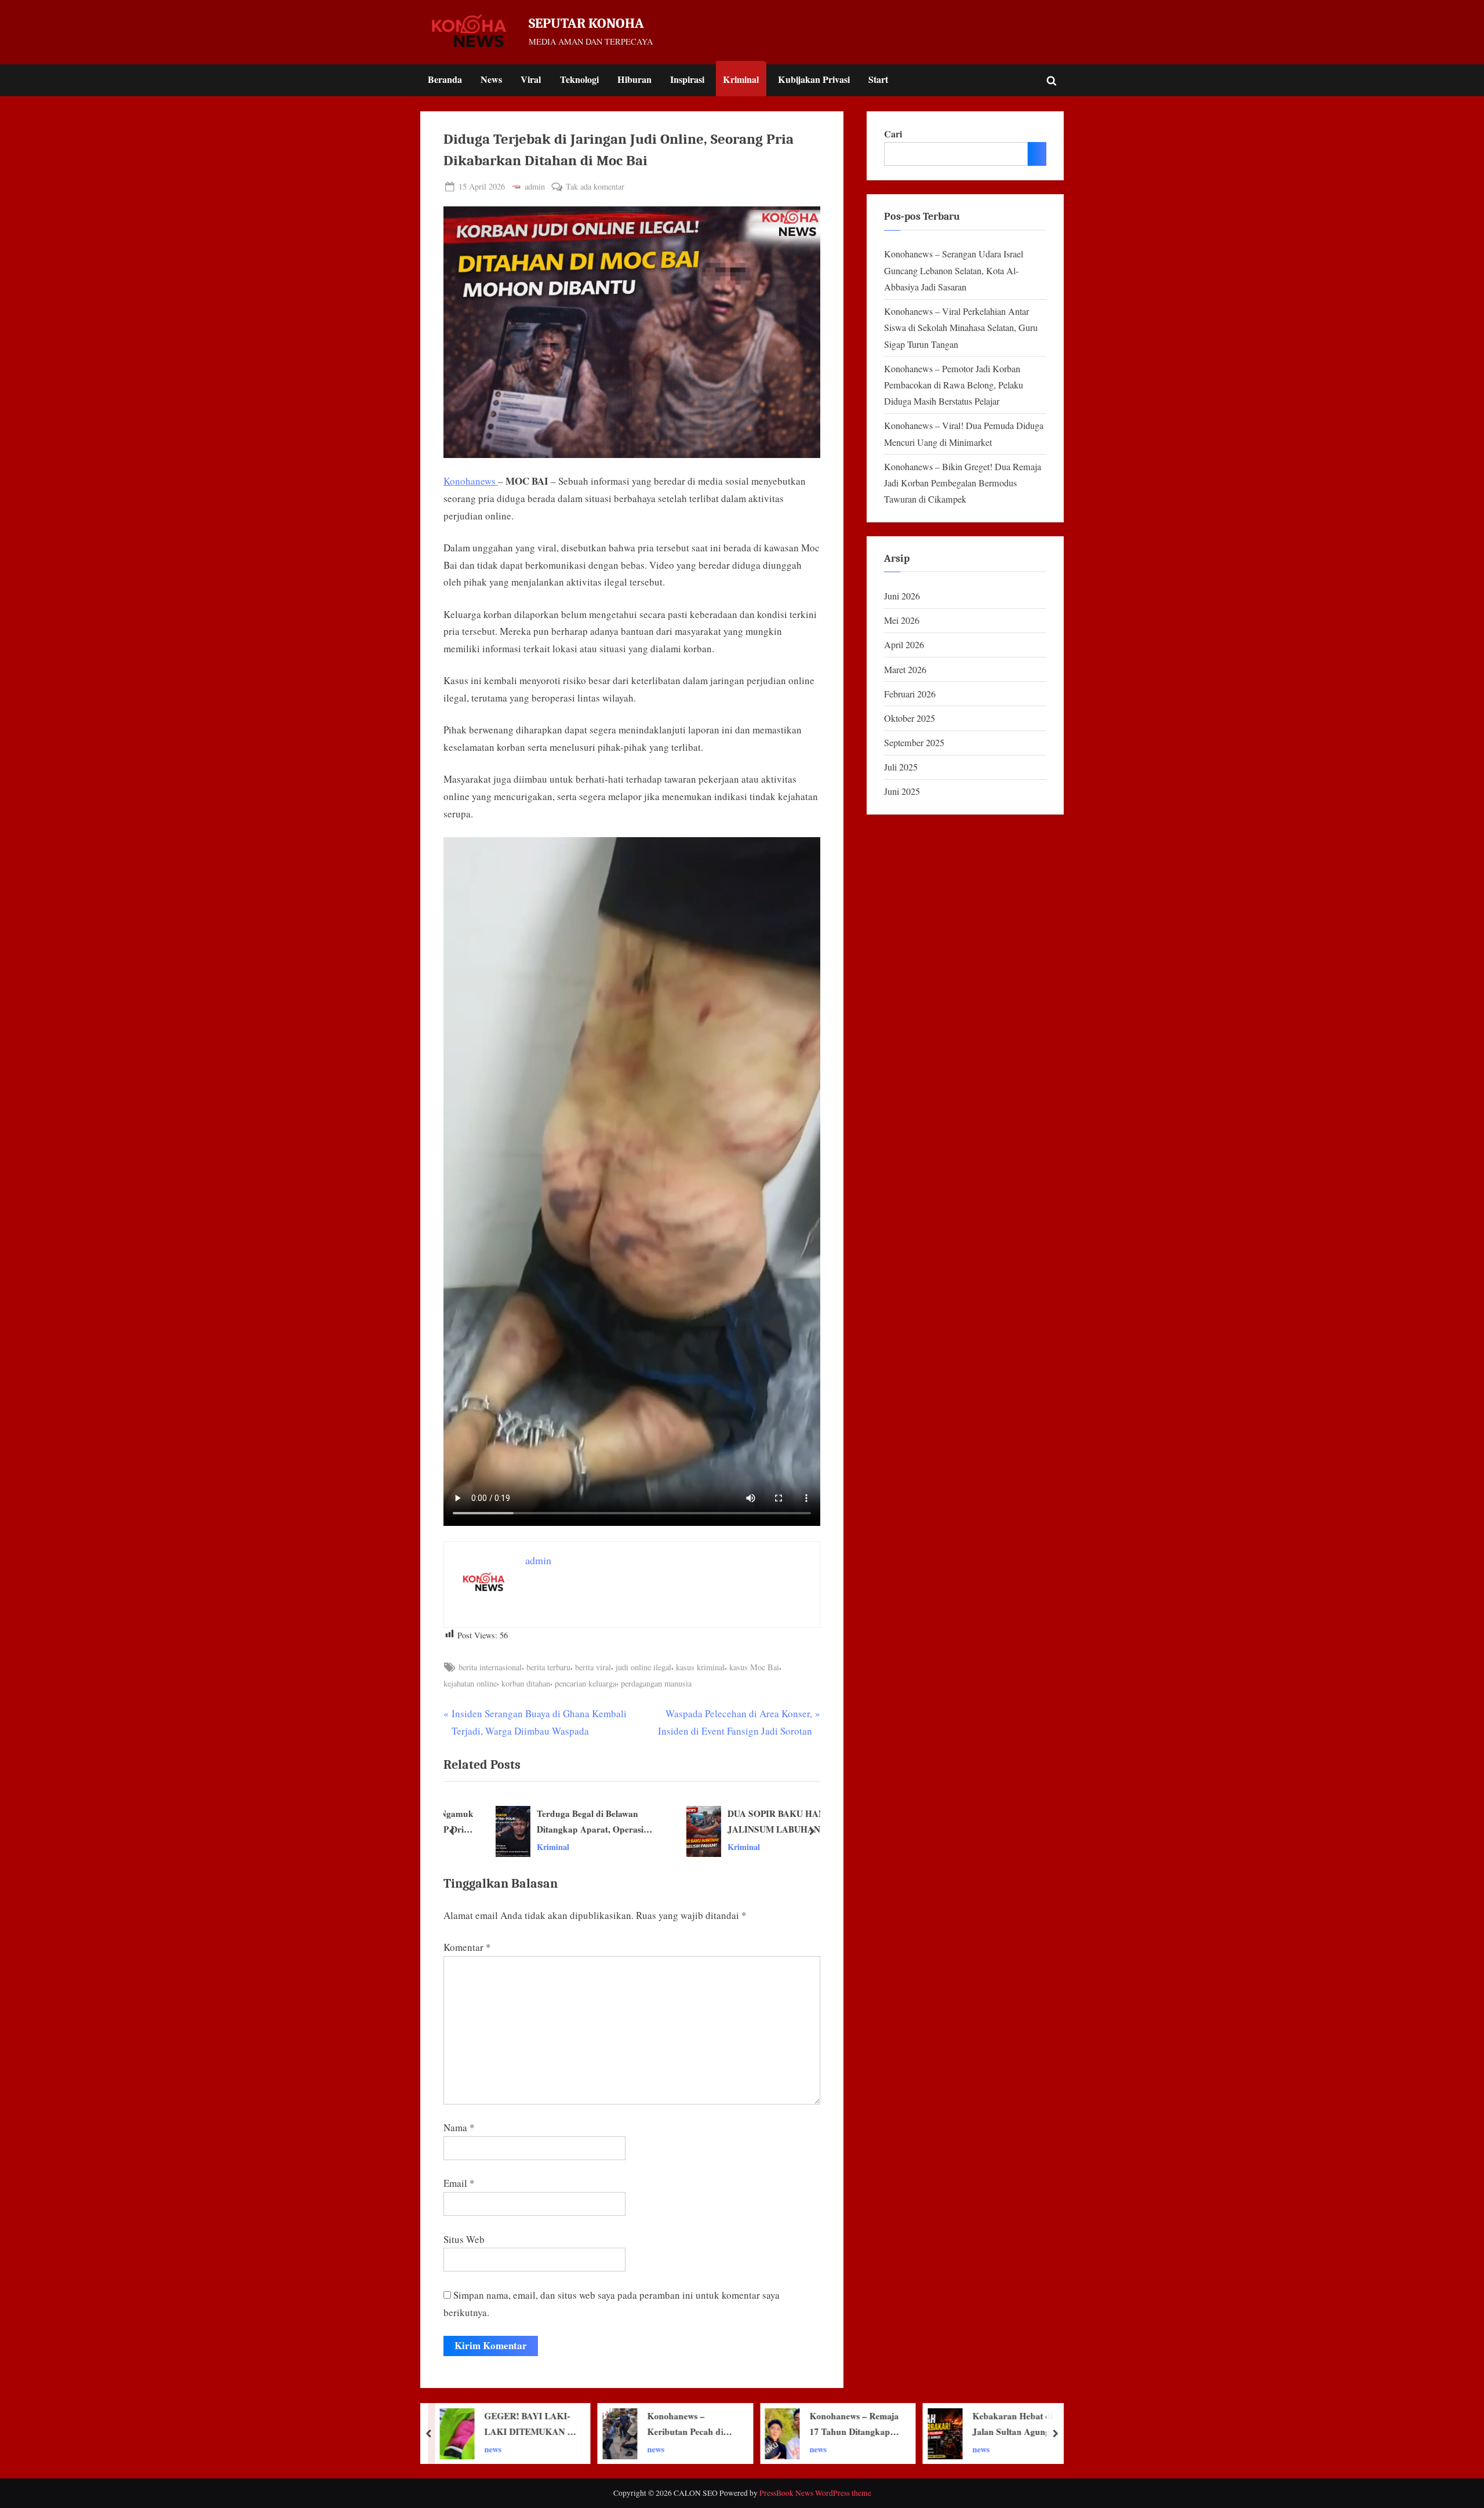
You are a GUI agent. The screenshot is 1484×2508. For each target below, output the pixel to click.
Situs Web (464, 2239)
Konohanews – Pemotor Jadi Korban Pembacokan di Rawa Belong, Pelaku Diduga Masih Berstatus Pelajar (954, 385)
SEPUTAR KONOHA (586, 23)
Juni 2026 (902, 596)
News (491, 79)
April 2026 (904, 645)
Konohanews (471, 481)
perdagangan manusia (656, 1683)
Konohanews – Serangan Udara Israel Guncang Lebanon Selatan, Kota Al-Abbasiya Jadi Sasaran (954, 270)
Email (459, 2183)
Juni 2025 (902, 791)
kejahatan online (470, 1683)
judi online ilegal (643, 1667)
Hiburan (634, 79)
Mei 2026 (902, 620)
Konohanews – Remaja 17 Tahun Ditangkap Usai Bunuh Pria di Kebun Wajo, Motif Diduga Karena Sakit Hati (692, 2425)
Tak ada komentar (595, 187)
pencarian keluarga (585, 1683)
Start (878, 79)
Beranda (445, 79)
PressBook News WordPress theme (815, 2493)
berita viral (593, 1667)
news (493, 2449)
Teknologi (579, 79)
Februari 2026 (910, 694)
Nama (459, 2127)
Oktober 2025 (910, 718)
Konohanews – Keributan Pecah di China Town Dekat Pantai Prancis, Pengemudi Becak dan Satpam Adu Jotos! (528, 2425)
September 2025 (914, 743)
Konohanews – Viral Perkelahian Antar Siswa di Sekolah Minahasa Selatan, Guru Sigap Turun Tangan (961, 328)
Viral (531, 79)
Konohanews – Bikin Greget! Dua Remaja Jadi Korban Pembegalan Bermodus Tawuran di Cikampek (963, 483)
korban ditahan (526, 1683)
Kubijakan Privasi (814, 79)
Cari (893, 134)
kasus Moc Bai (754, 1667)
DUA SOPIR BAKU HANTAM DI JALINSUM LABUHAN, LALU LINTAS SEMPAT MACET (760, 1823)
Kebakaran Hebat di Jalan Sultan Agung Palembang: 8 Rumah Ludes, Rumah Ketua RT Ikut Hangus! (852, 2425)
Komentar (467, 1947)
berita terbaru (548, 1667)
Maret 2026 (905, 670)
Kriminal (741, 79)
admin (535, 186)
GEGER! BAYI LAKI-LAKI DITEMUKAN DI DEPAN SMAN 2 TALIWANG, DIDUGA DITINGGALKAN (1019, 2425)
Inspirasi (687, 79)
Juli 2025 (901, 767)
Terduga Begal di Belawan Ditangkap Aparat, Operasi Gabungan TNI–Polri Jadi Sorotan (558, 1823)
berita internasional (490, 1667)
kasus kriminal (700, 1667)
